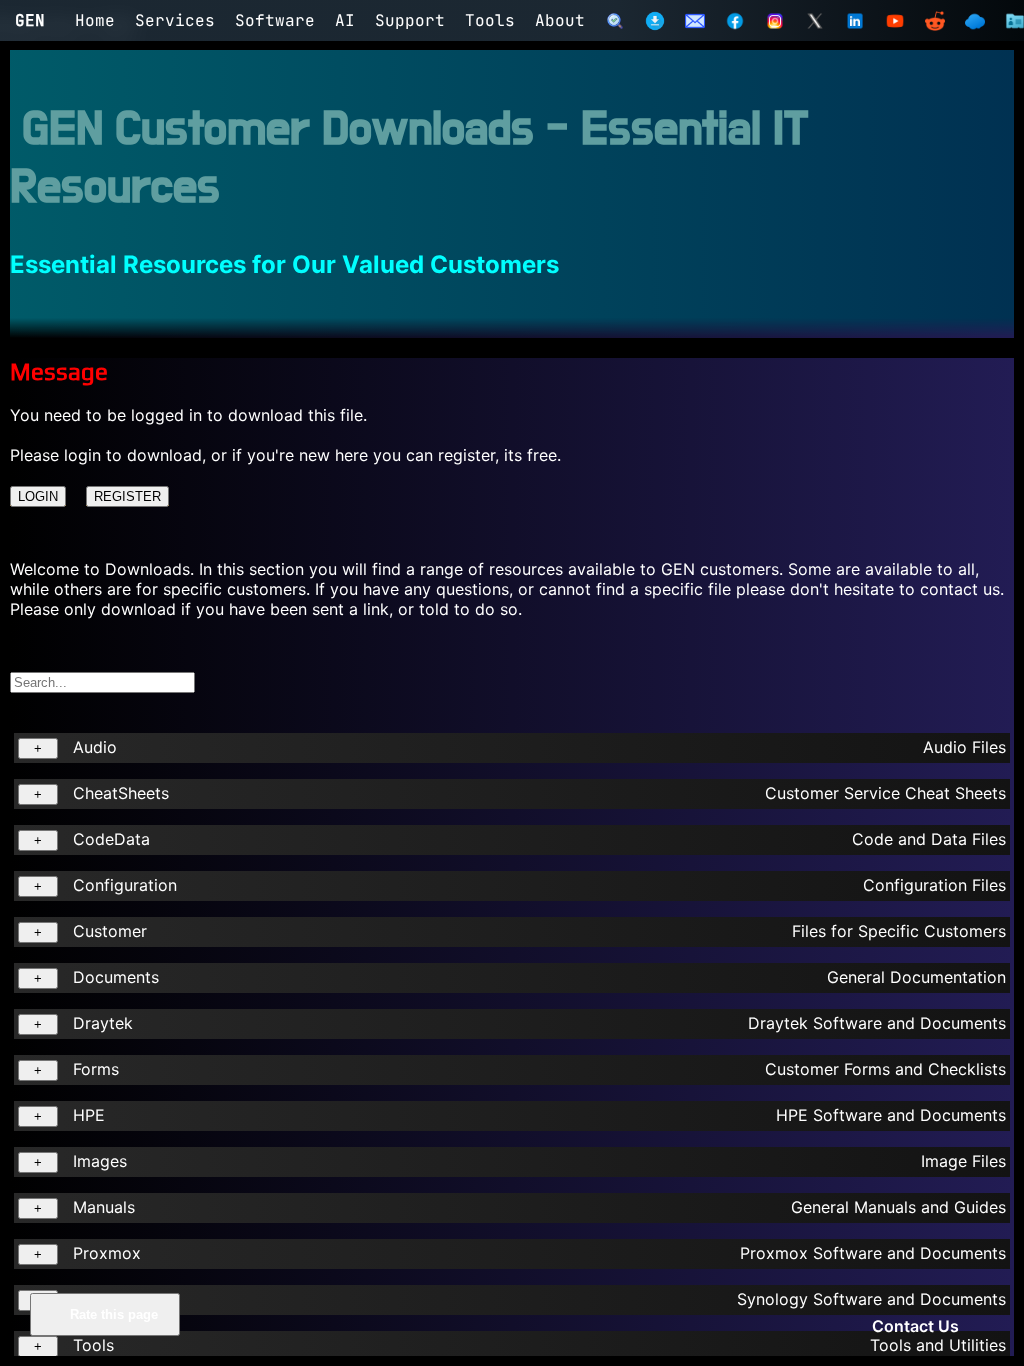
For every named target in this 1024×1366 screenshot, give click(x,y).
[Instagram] (775, 21)
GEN (30, 20)
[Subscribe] (695, 21)
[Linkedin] (855, 21)
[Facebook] (735, 21)
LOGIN (38, 496)
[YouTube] (895, 21)
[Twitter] (815, 21)
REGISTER (127, 496)
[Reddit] (935, 21)
